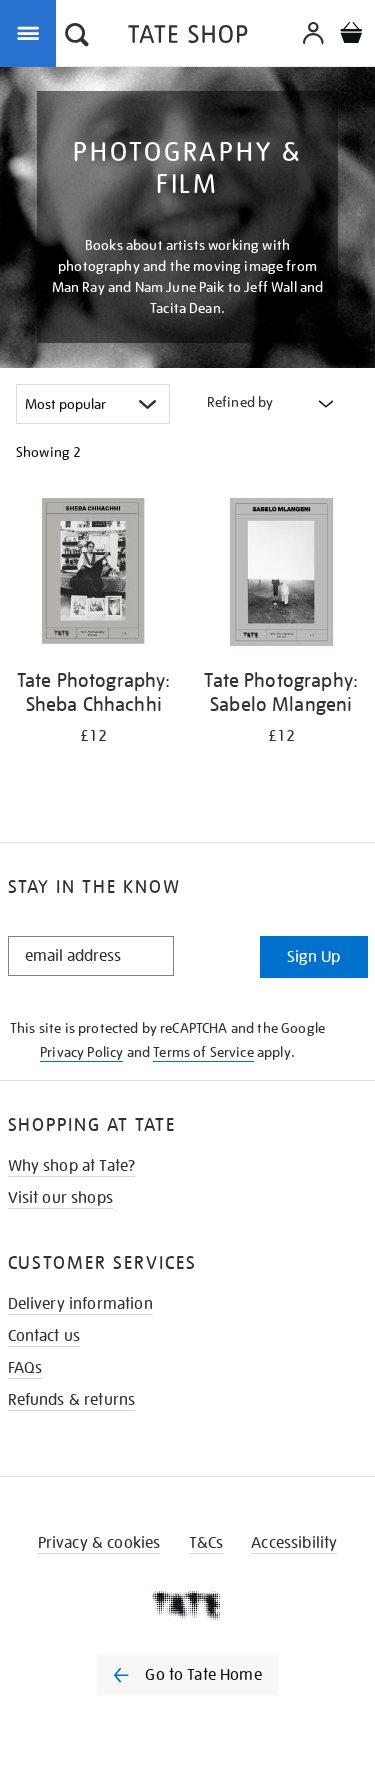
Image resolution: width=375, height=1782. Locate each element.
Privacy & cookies (99, 1543)
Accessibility (294, 1543)
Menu (32, 32)
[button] (77, 37)
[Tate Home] (187, 1605)
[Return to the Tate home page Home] (188, 37)
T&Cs (206, 1543)
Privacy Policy (81, 1052)
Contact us (44, 1336)
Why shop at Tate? (72, 1166)
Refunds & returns (72, 1400)
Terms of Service (203, 1052)
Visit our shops (60, 1198)
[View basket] (351, 35)
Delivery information (80, 1304)
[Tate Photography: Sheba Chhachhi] (94, 575)
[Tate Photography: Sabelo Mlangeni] (282, 575)
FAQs (25, 1368)
